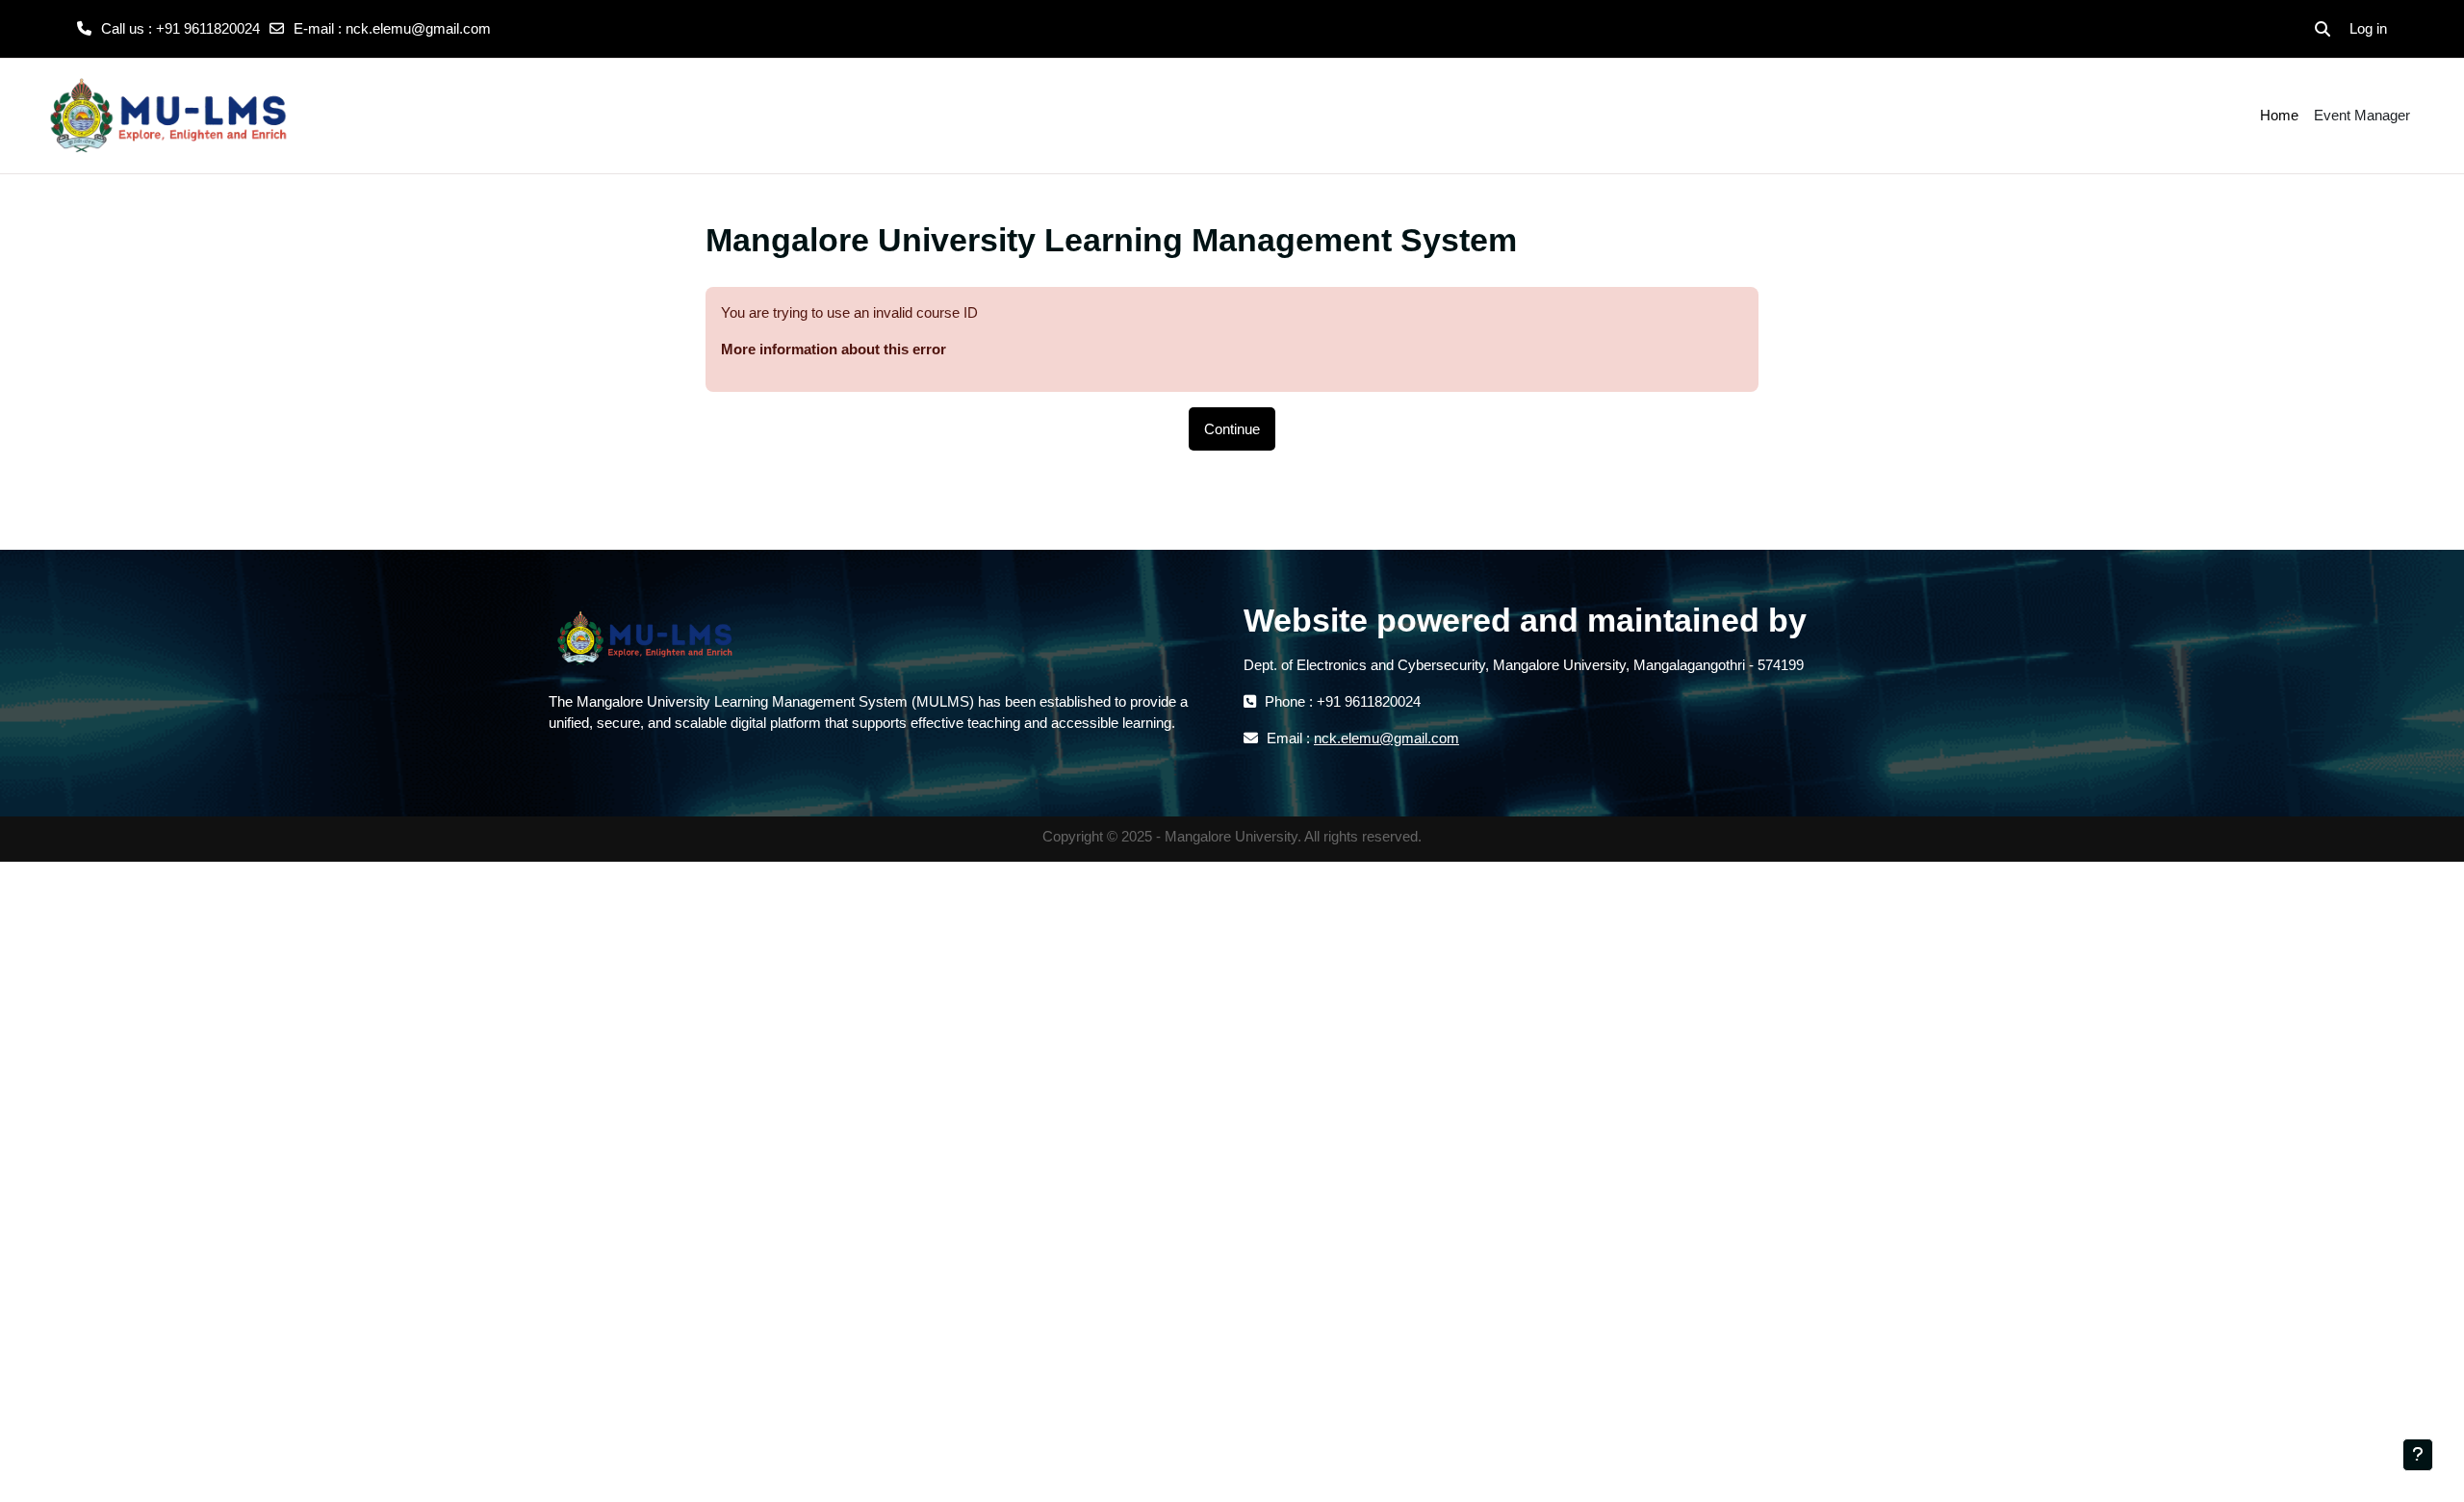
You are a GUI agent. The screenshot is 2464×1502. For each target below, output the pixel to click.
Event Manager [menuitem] (2362, 115)
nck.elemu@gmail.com (418, 28)
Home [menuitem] (2279, 115)
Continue (1232, 429)
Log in (2368, 28)
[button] (2323, 29)
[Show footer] (2418, 1455)
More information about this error (834, 349)
